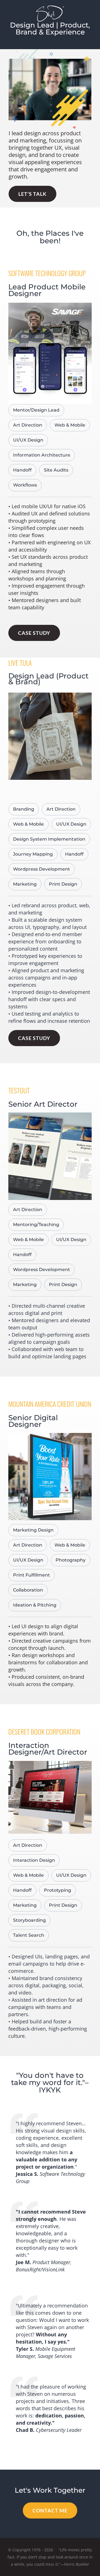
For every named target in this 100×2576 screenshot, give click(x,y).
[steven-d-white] (50, 8)
